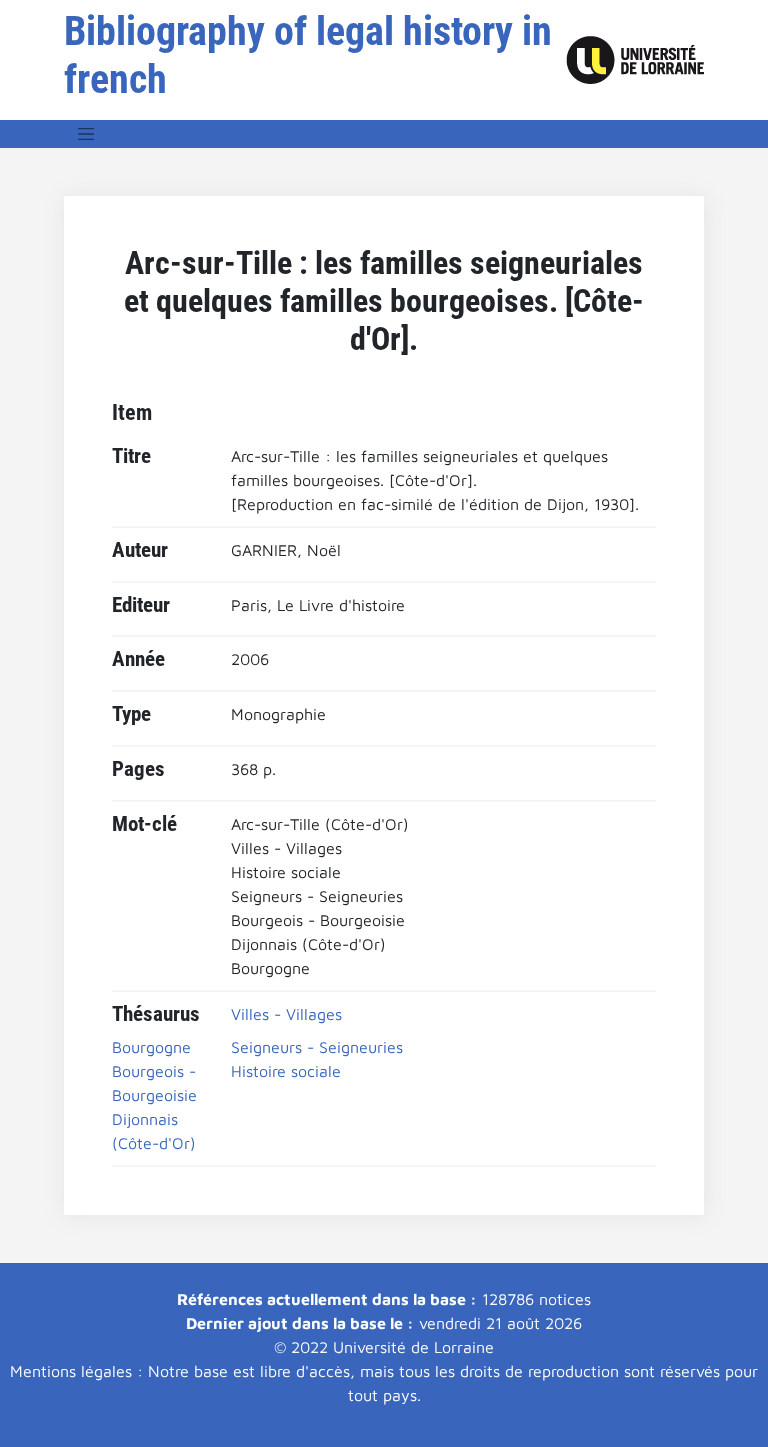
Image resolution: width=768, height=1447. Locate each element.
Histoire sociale (286, 1071)
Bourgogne (151, 1047)
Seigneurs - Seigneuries (317, 1047)
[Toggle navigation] (86, 134)
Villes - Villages (286, 1014)
